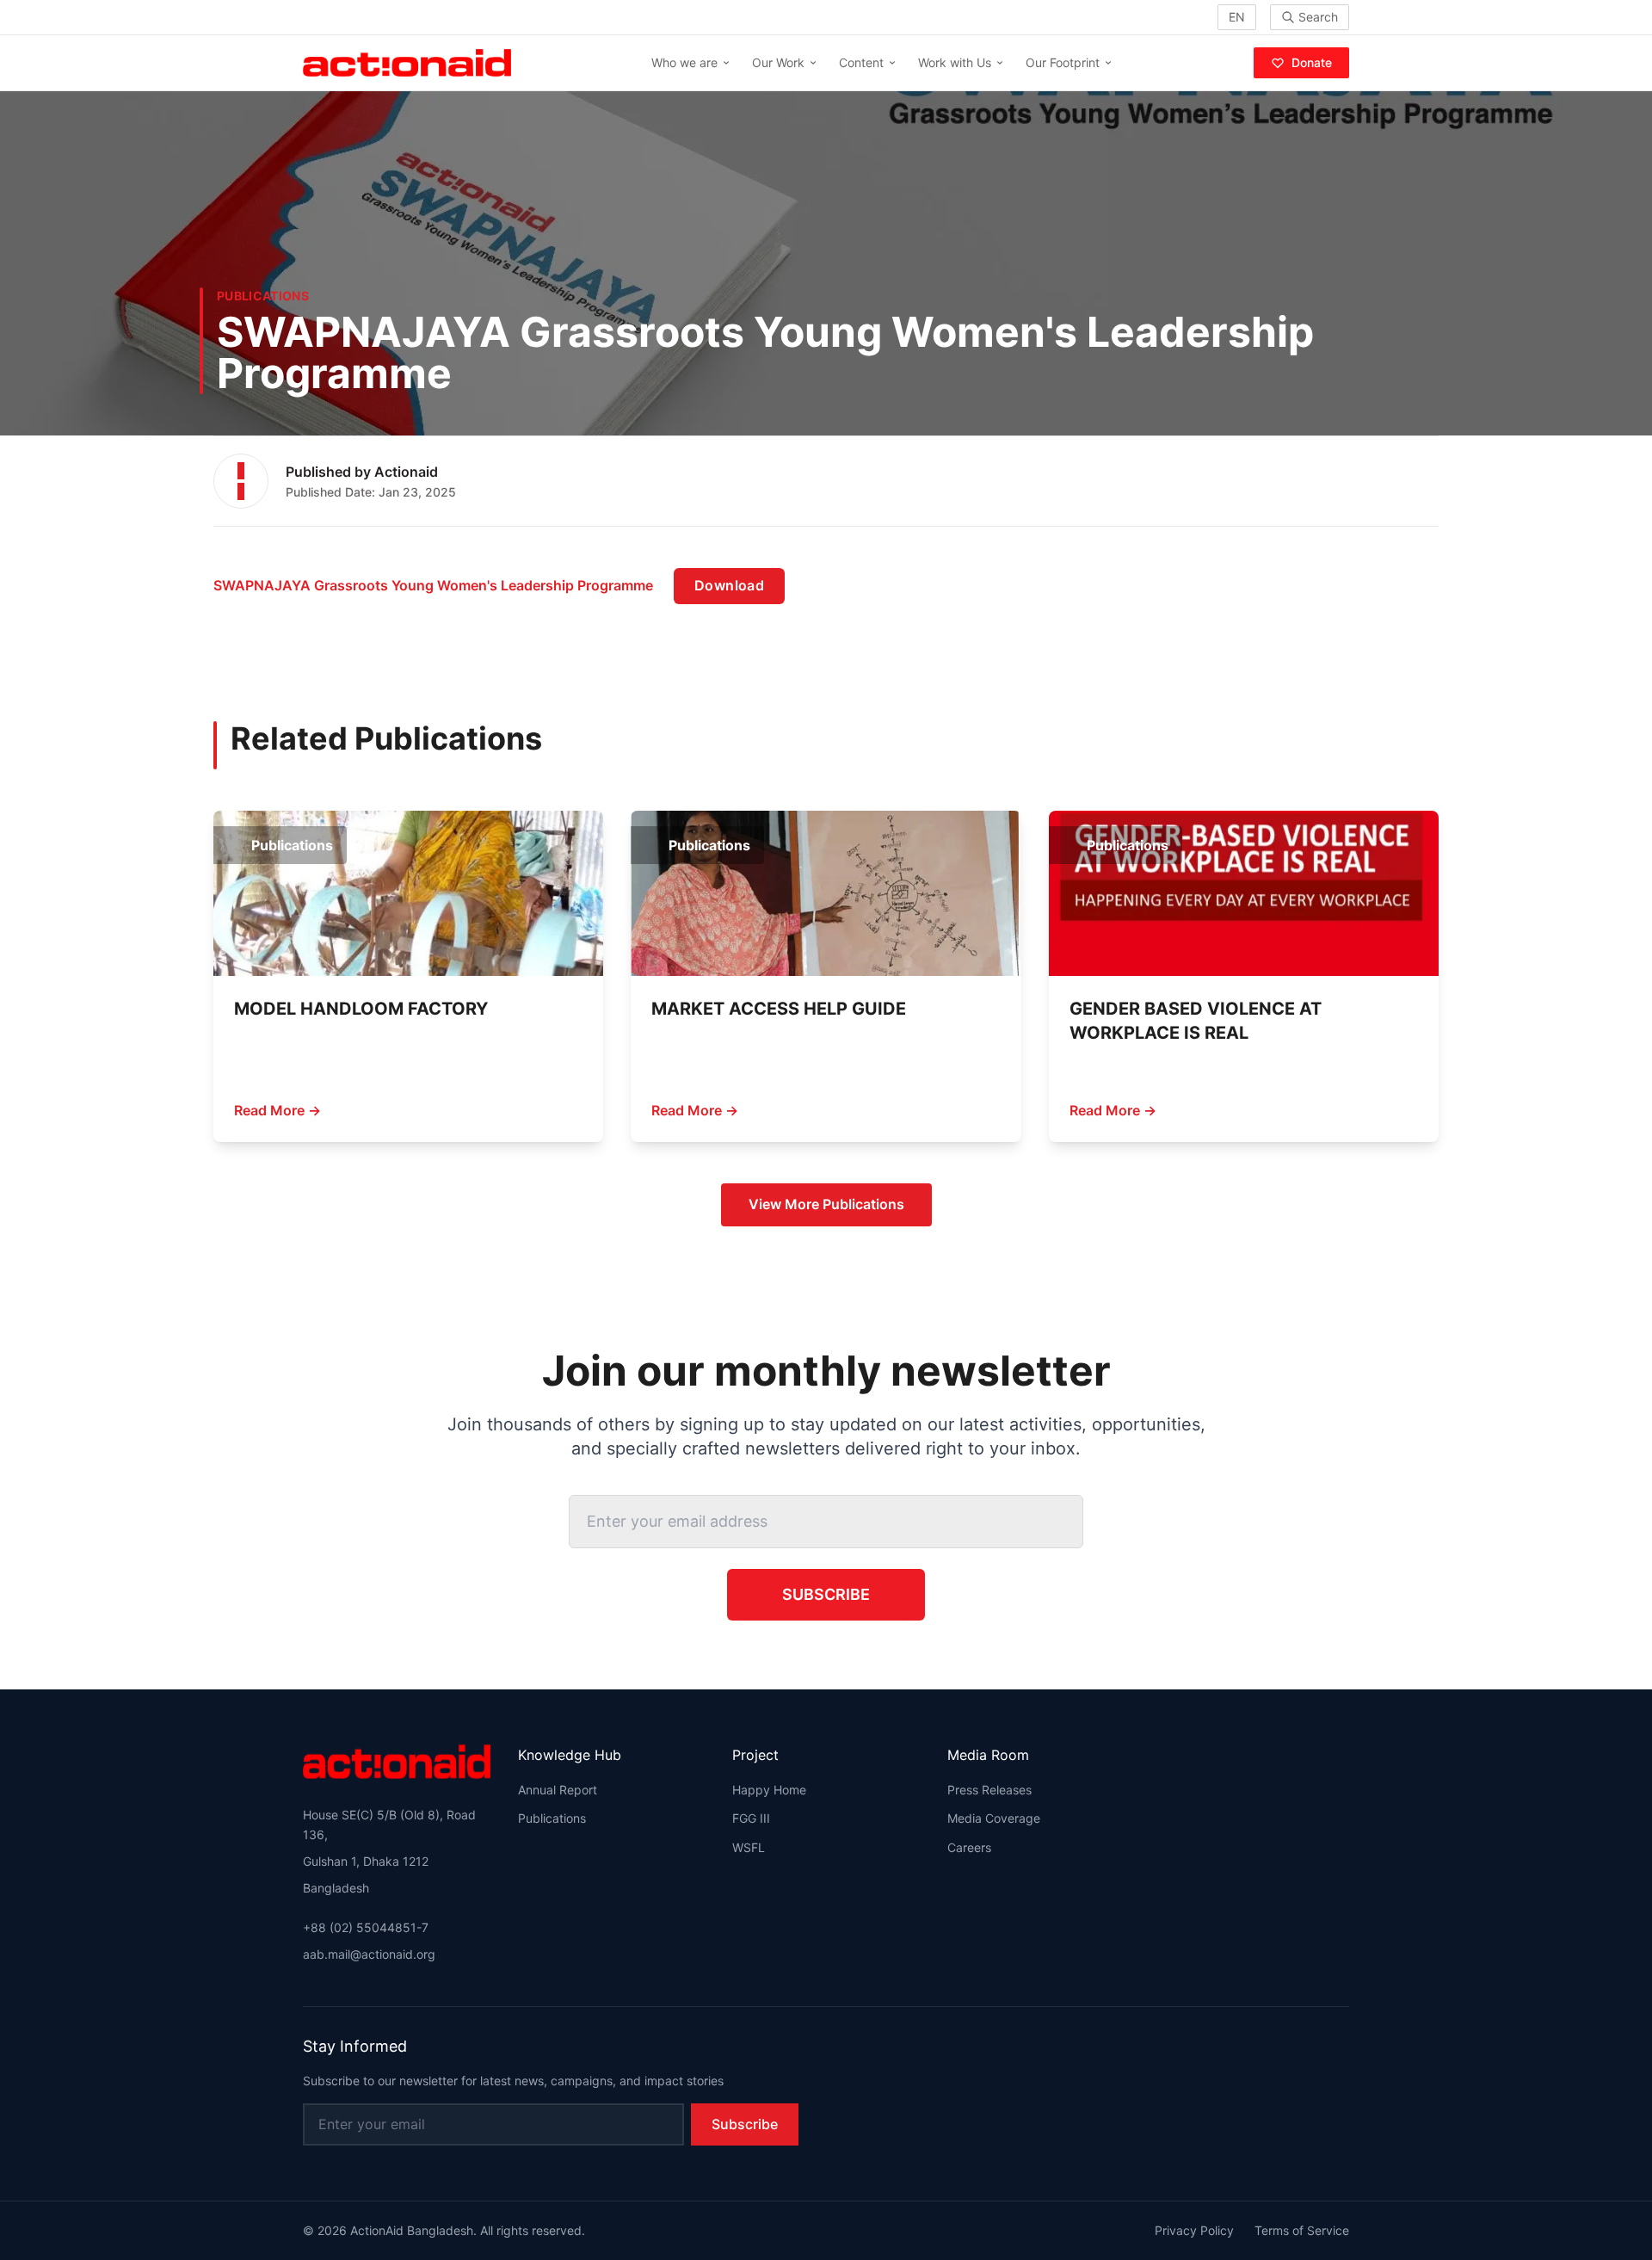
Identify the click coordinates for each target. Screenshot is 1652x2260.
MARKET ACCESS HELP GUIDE (779, 1009)
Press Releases (989, 1790)
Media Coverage (994, 1818)
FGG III (751, 1818)
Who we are (684, 62)
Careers (969, 1847)
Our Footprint (1063, 62)
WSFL (749, 1847)
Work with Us (955, 62)
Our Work (778, 62)
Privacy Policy (1194, 2230)
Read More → (277, 1110)
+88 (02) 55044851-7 (366, 1927)
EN (1237, 17)
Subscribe (826, 1594)
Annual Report (558, 1790)
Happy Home (769, 1790)
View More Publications (826, 1204)
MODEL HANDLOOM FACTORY (361, 1009)
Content (861, 62)
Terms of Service (1302, 2230)
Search (1318, 17)
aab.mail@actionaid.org (369, 1954)
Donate (1312, 62)
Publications (552, 1818)
